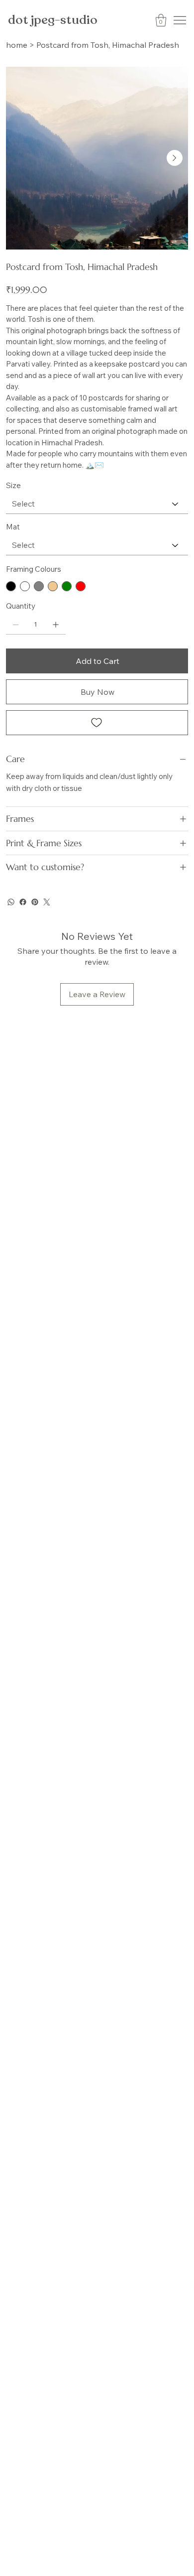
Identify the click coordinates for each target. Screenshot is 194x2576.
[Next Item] (175, 158)
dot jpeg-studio (53, 20)
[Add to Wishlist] (97, 723)
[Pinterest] (35, 902)
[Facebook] (23, 902)
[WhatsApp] (11, 902)
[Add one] (56, 625)
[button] (161, 20)
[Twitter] (47, 902)
